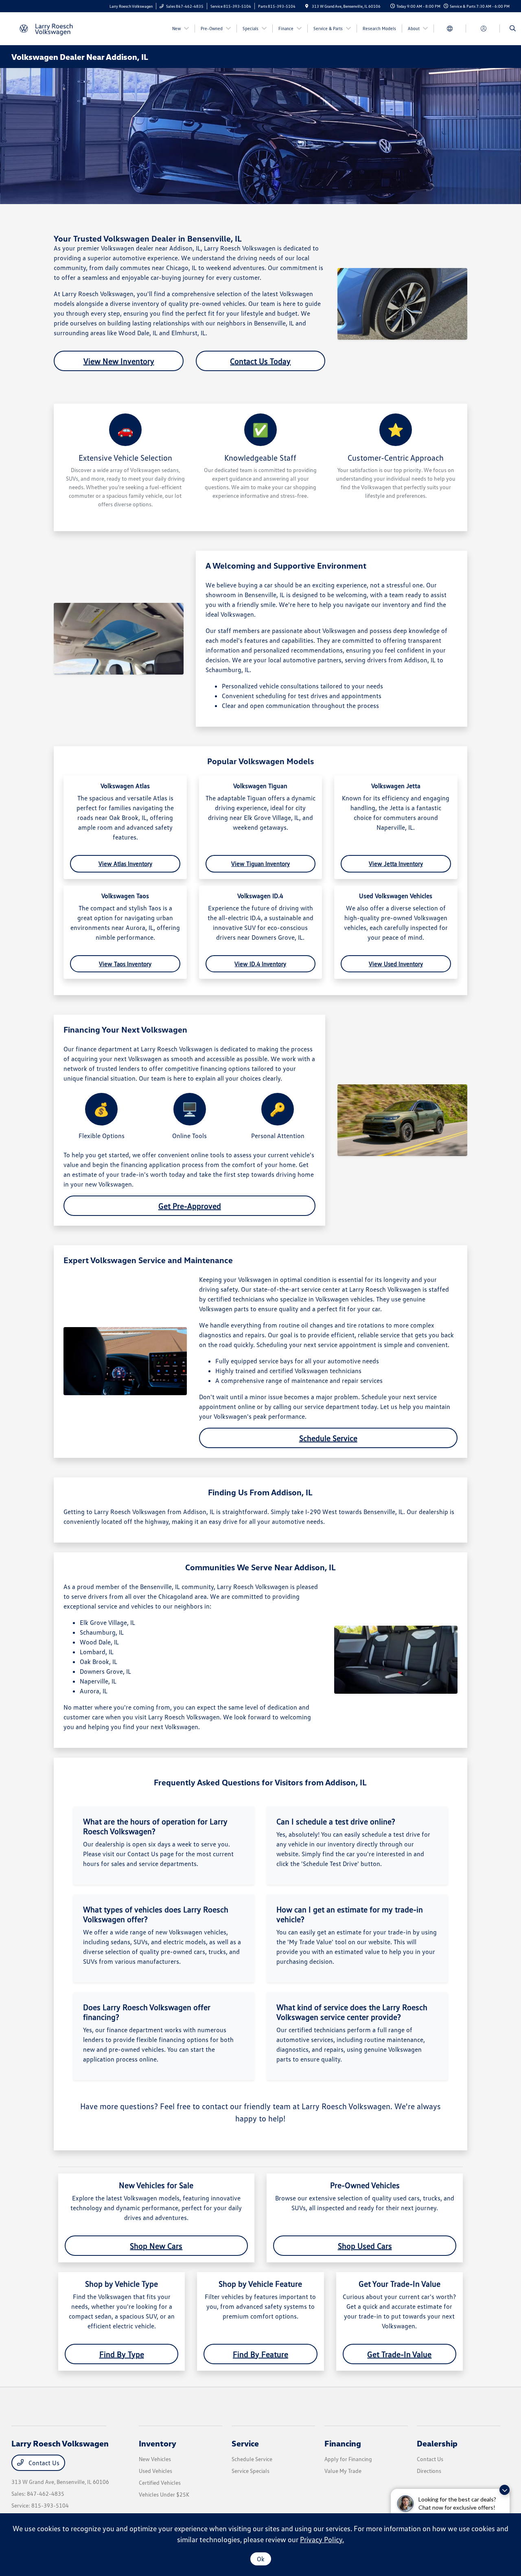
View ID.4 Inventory (260, 964)
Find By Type (122, 2354)
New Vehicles (155, 2459)
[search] (513, 29)
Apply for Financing (348, 2459)
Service (245, 2443)
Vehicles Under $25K (164, 2494)
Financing (343, 2443)
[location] (307, 6)
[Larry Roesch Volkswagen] (48, 28)
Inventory (158, 2443)
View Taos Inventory (125, 964)
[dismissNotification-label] (505, 2490)
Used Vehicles (155, 2471)
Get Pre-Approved (190, 1206)
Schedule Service (328, 1438)
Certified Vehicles (160, 2483)
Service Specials (251, 2471)
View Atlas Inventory (125, 864)
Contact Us (43, 2463)
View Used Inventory (396, 964)
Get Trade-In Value (399, 2354)
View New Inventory (119, 361)
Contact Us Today (260, 361)
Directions (429, 2471)
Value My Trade (343, 2471)
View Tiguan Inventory (260, 864)
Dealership (437, 2443)
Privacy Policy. (322, 2539)
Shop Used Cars (365, 2246)
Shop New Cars (156, 2246)
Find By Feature (260, 2354)
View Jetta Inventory (396, 864)
